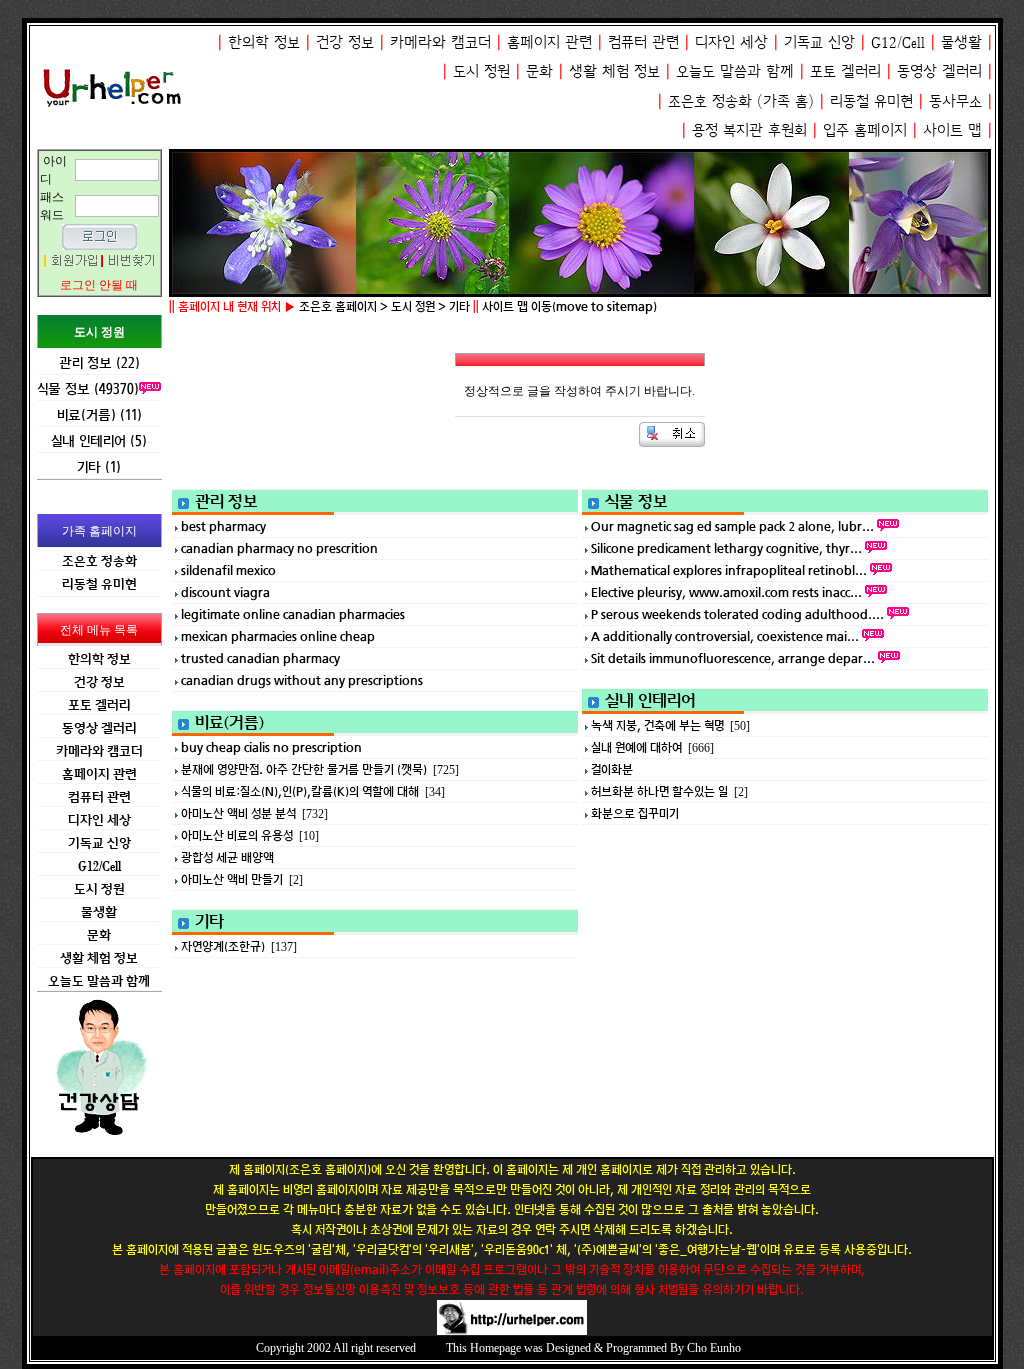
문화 (539, 71)
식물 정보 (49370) (88, 388)
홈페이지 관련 (549, 42)
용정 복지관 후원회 (749, 130)
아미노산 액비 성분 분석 (238, 813)
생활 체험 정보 (614, 71)
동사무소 (955, 101)
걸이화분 (612, 769)
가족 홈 (785, 101)
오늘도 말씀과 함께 (735, 71)
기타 (209, 921)
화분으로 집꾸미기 (635, 813)
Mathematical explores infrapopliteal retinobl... (729, 570)
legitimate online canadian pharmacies (293, 614)
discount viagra (225, 592)
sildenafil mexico (228, 570)
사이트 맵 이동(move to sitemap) (569, 306)
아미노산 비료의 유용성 (237, 835)
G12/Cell (898, 42)
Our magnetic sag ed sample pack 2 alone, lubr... (732, 526)
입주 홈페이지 (865, 130)
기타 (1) (99, 466)
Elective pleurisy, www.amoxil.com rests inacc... (726, 592)
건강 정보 (345, 42)
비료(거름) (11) (99, 414)
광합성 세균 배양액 (227, 857)
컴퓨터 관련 (643, 42)
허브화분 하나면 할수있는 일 (659, 791)
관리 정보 (226, 501)
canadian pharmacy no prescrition (279, 548)
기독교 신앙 (819, 42)
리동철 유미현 (871, 101)
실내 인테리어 (650, 700)
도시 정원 (481, 71)
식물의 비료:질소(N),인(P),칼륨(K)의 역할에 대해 (300, 791)
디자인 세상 (731, 42)
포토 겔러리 (845, 71)
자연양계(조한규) (223, 946)
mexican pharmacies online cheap (278, 636)
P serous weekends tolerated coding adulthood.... (737, 614)
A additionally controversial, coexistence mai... (725, 636)
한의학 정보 (264, 42)
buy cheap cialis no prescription (271, 747)
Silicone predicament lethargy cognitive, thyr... (726, 548)
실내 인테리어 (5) (99, 440)
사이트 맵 (952, 130)
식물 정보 (636, 501)
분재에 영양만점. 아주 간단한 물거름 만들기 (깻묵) (304, 769)
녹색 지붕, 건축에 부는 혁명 (657, 725)
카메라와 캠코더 (440, 42)
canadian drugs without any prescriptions (302, 680)
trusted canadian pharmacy (260, 658)
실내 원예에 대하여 (636, 747)
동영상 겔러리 (939, 71)
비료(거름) (229, 722)
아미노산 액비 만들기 (232, 879)
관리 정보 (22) (99, 362)
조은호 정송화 (710, 101)
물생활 (961, 42)
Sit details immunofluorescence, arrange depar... (733, 658)
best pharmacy (223, 526)
